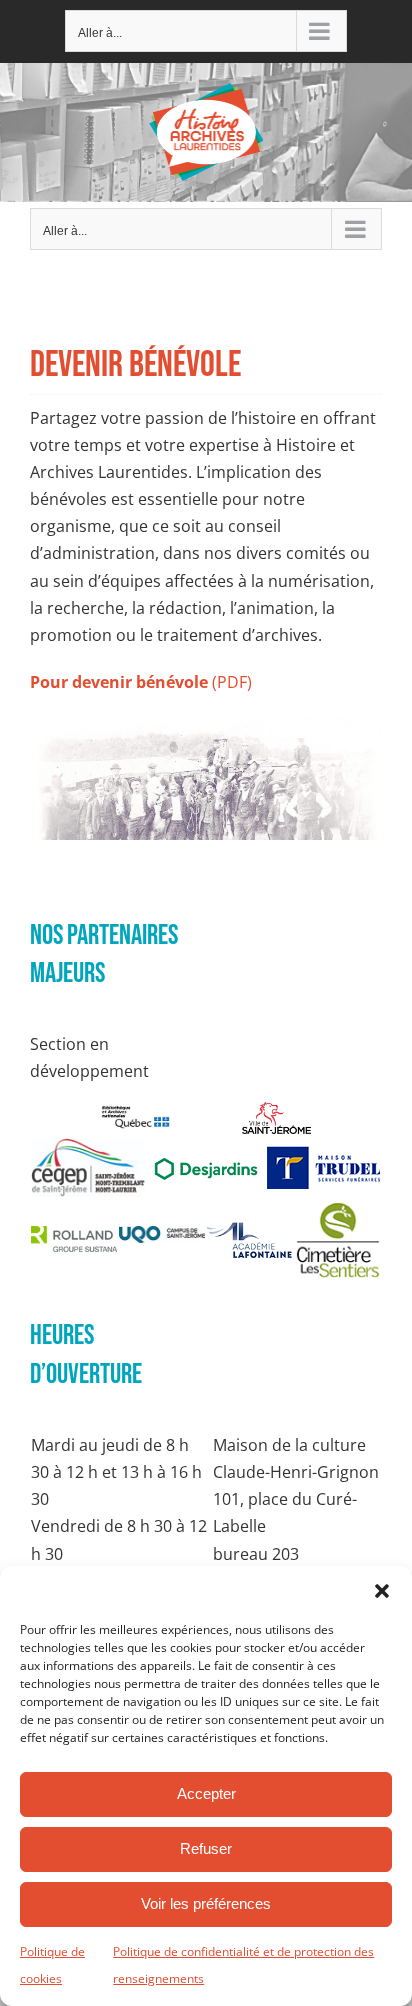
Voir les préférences (206, 1903)
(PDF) (141, 682)
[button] (382, 1591)
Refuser (206, 1848)
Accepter (206, 1793)
